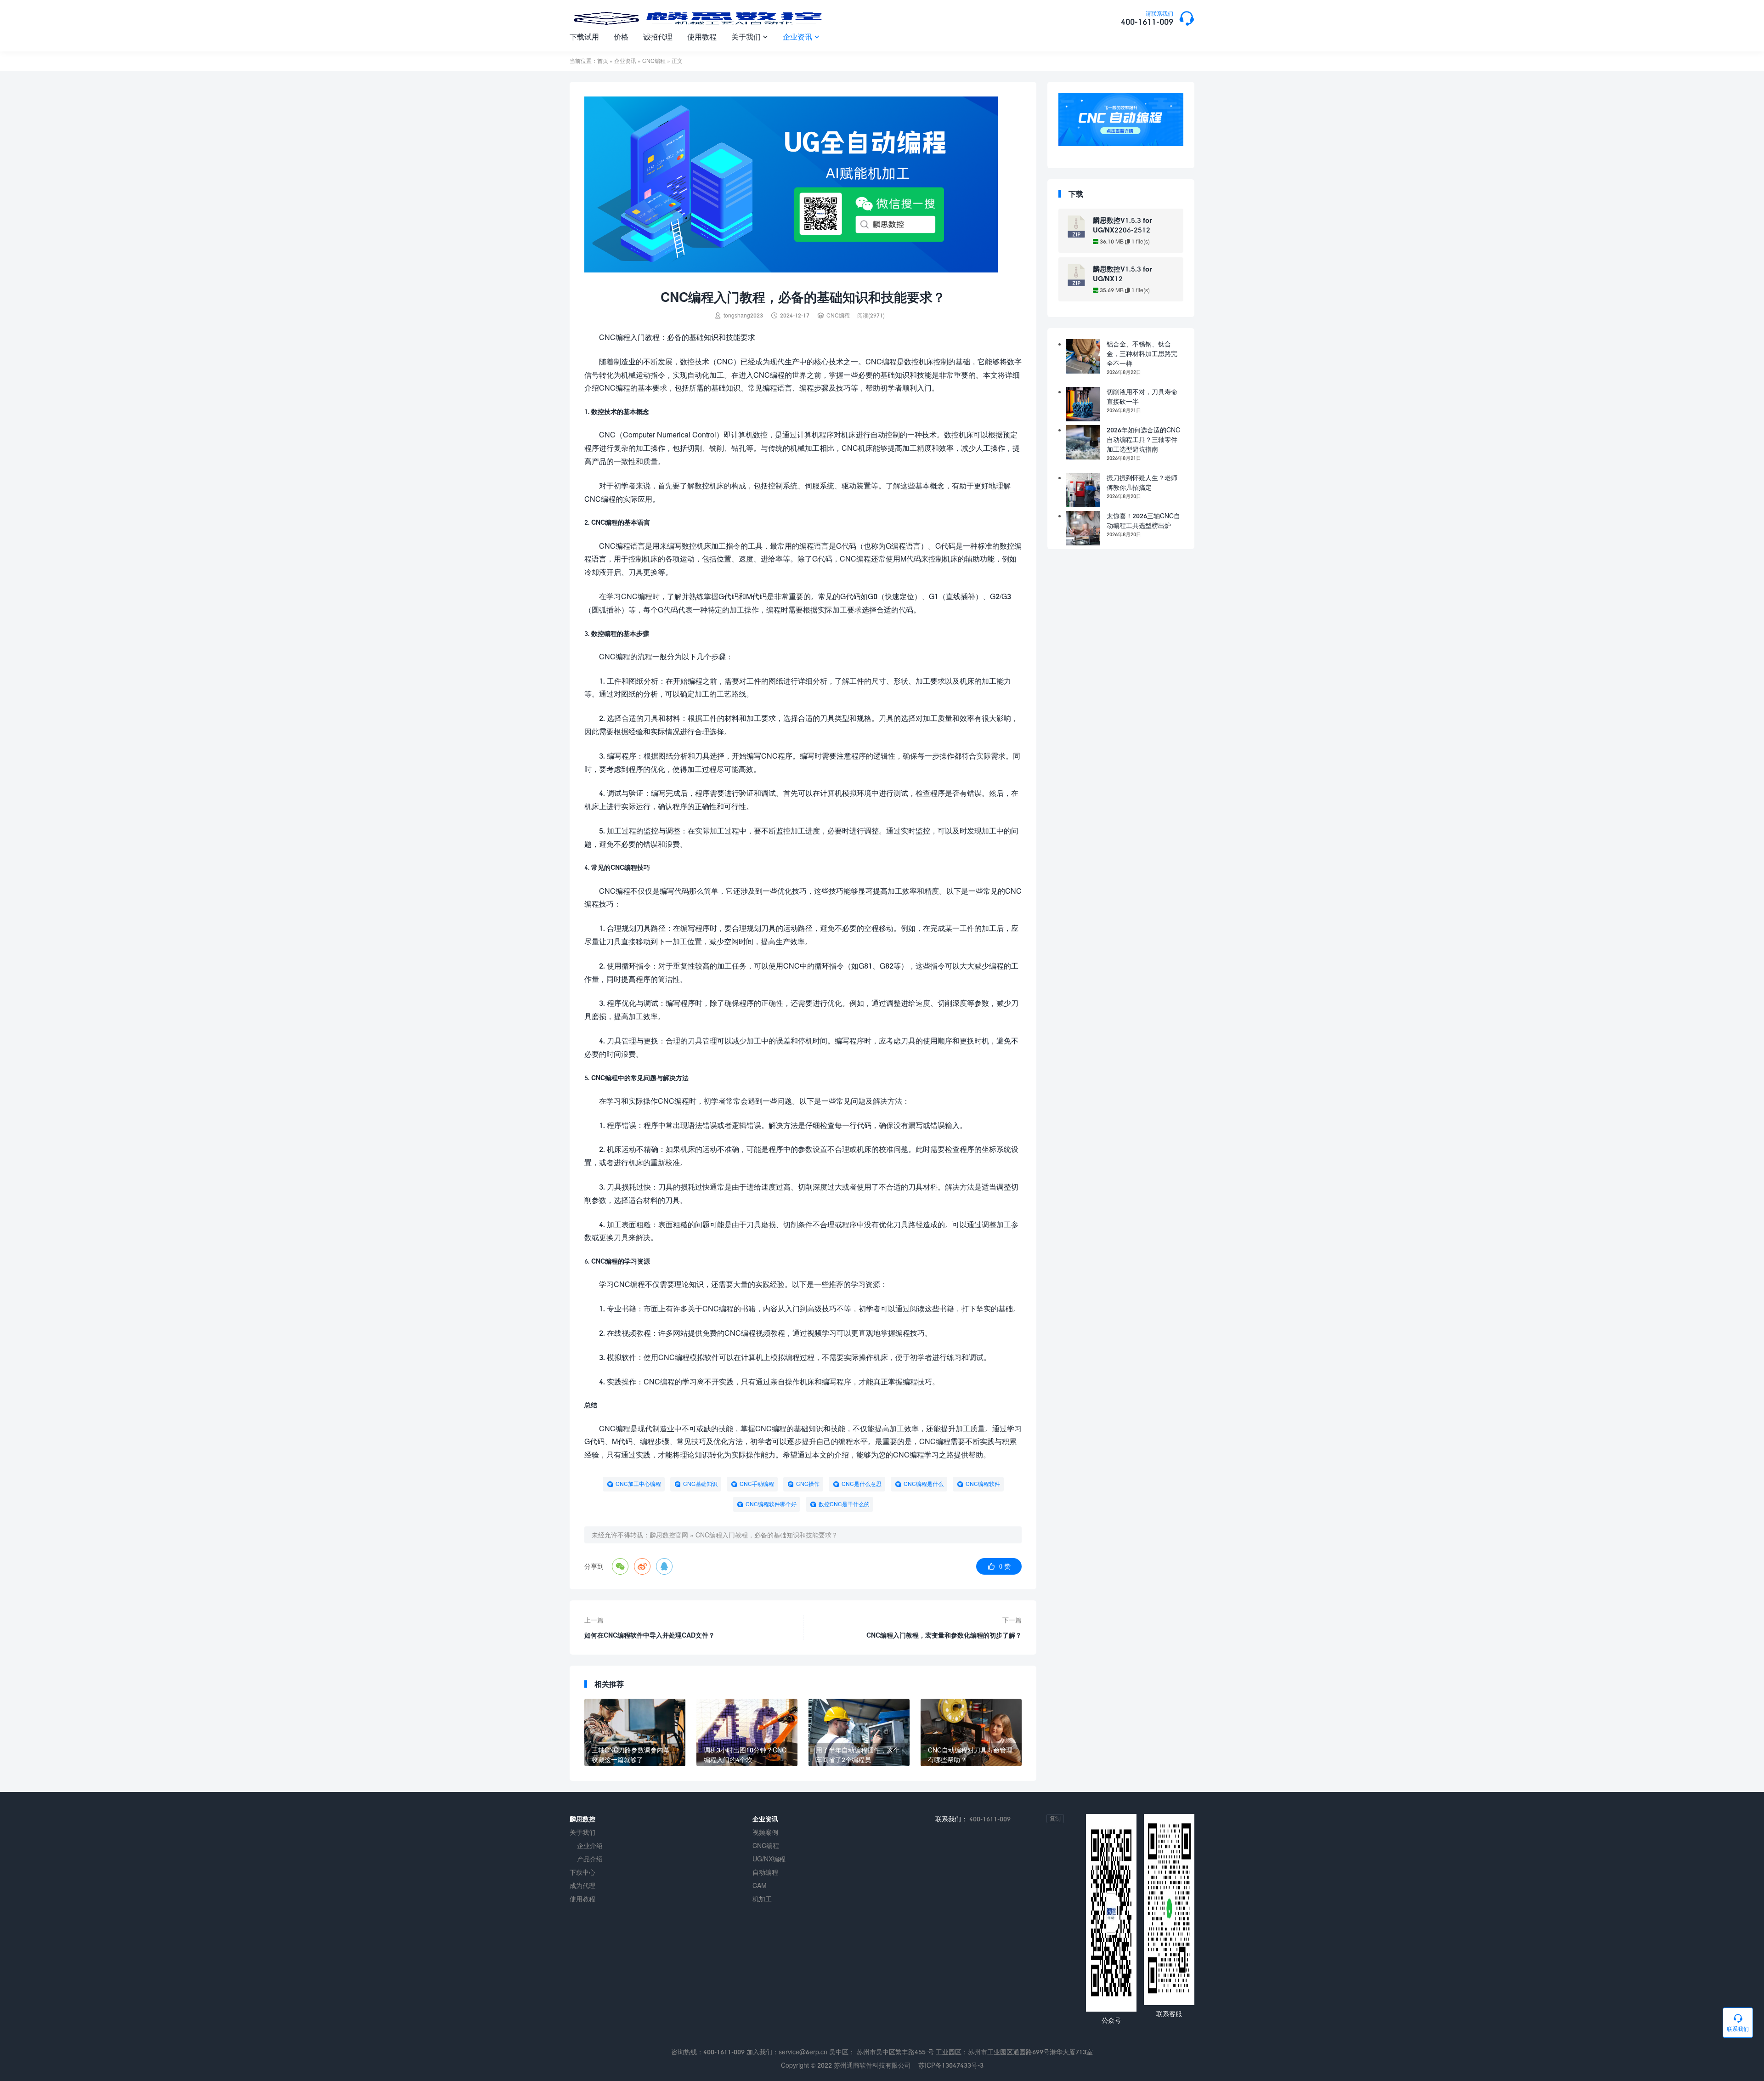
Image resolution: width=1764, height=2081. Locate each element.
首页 (603, 61)
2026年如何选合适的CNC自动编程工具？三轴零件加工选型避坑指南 (1143, 439)
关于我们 (750, 37)
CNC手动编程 (757, 1484)
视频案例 (765, 1832)
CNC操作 (808, 1484)
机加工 (762, 1899)
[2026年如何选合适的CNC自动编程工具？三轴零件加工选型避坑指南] (1083, 442)
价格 (621, 37)
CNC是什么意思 (862, 1484)
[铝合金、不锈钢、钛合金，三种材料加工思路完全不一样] (1083, 356)
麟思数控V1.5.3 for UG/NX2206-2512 (1122, 225)
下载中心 (582, 1872)
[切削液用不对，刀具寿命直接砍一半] (1083, 404)
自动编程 (765, 1872)
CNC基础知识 (700, 1484)
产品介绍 (590, 1859)
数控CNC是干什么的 (844, 1504)
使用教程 (702, 37)
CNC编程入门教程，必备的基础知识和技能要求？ (767, 1535)
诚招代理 (658, 37)
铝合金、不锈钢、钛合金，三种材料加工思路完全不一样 (1142, 354)
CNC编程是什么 (924, 1484)
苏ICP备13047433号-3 (951, 2065)
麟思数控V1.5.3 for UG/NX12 (1122, 274)
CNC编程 (654, 61)
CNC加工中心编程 (638, 1484)
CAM (760, 1885)
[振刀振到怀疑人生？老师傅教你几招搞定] (1083, 490)
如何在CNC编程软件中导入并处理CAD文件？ (650, 1635)
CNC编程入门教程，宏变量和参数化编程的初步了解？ (944, 1635)
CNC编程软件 (983, 1484)
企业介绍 (590, 1846)
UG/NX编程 (769, 1859)
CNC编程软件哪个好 (771, 1504)
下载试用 (584, 37)
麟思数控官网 (669, 1535)
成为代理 (582, 1885)
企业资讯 (801, 37)
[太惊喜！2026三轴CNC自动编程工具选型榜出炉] (1083, 528)
